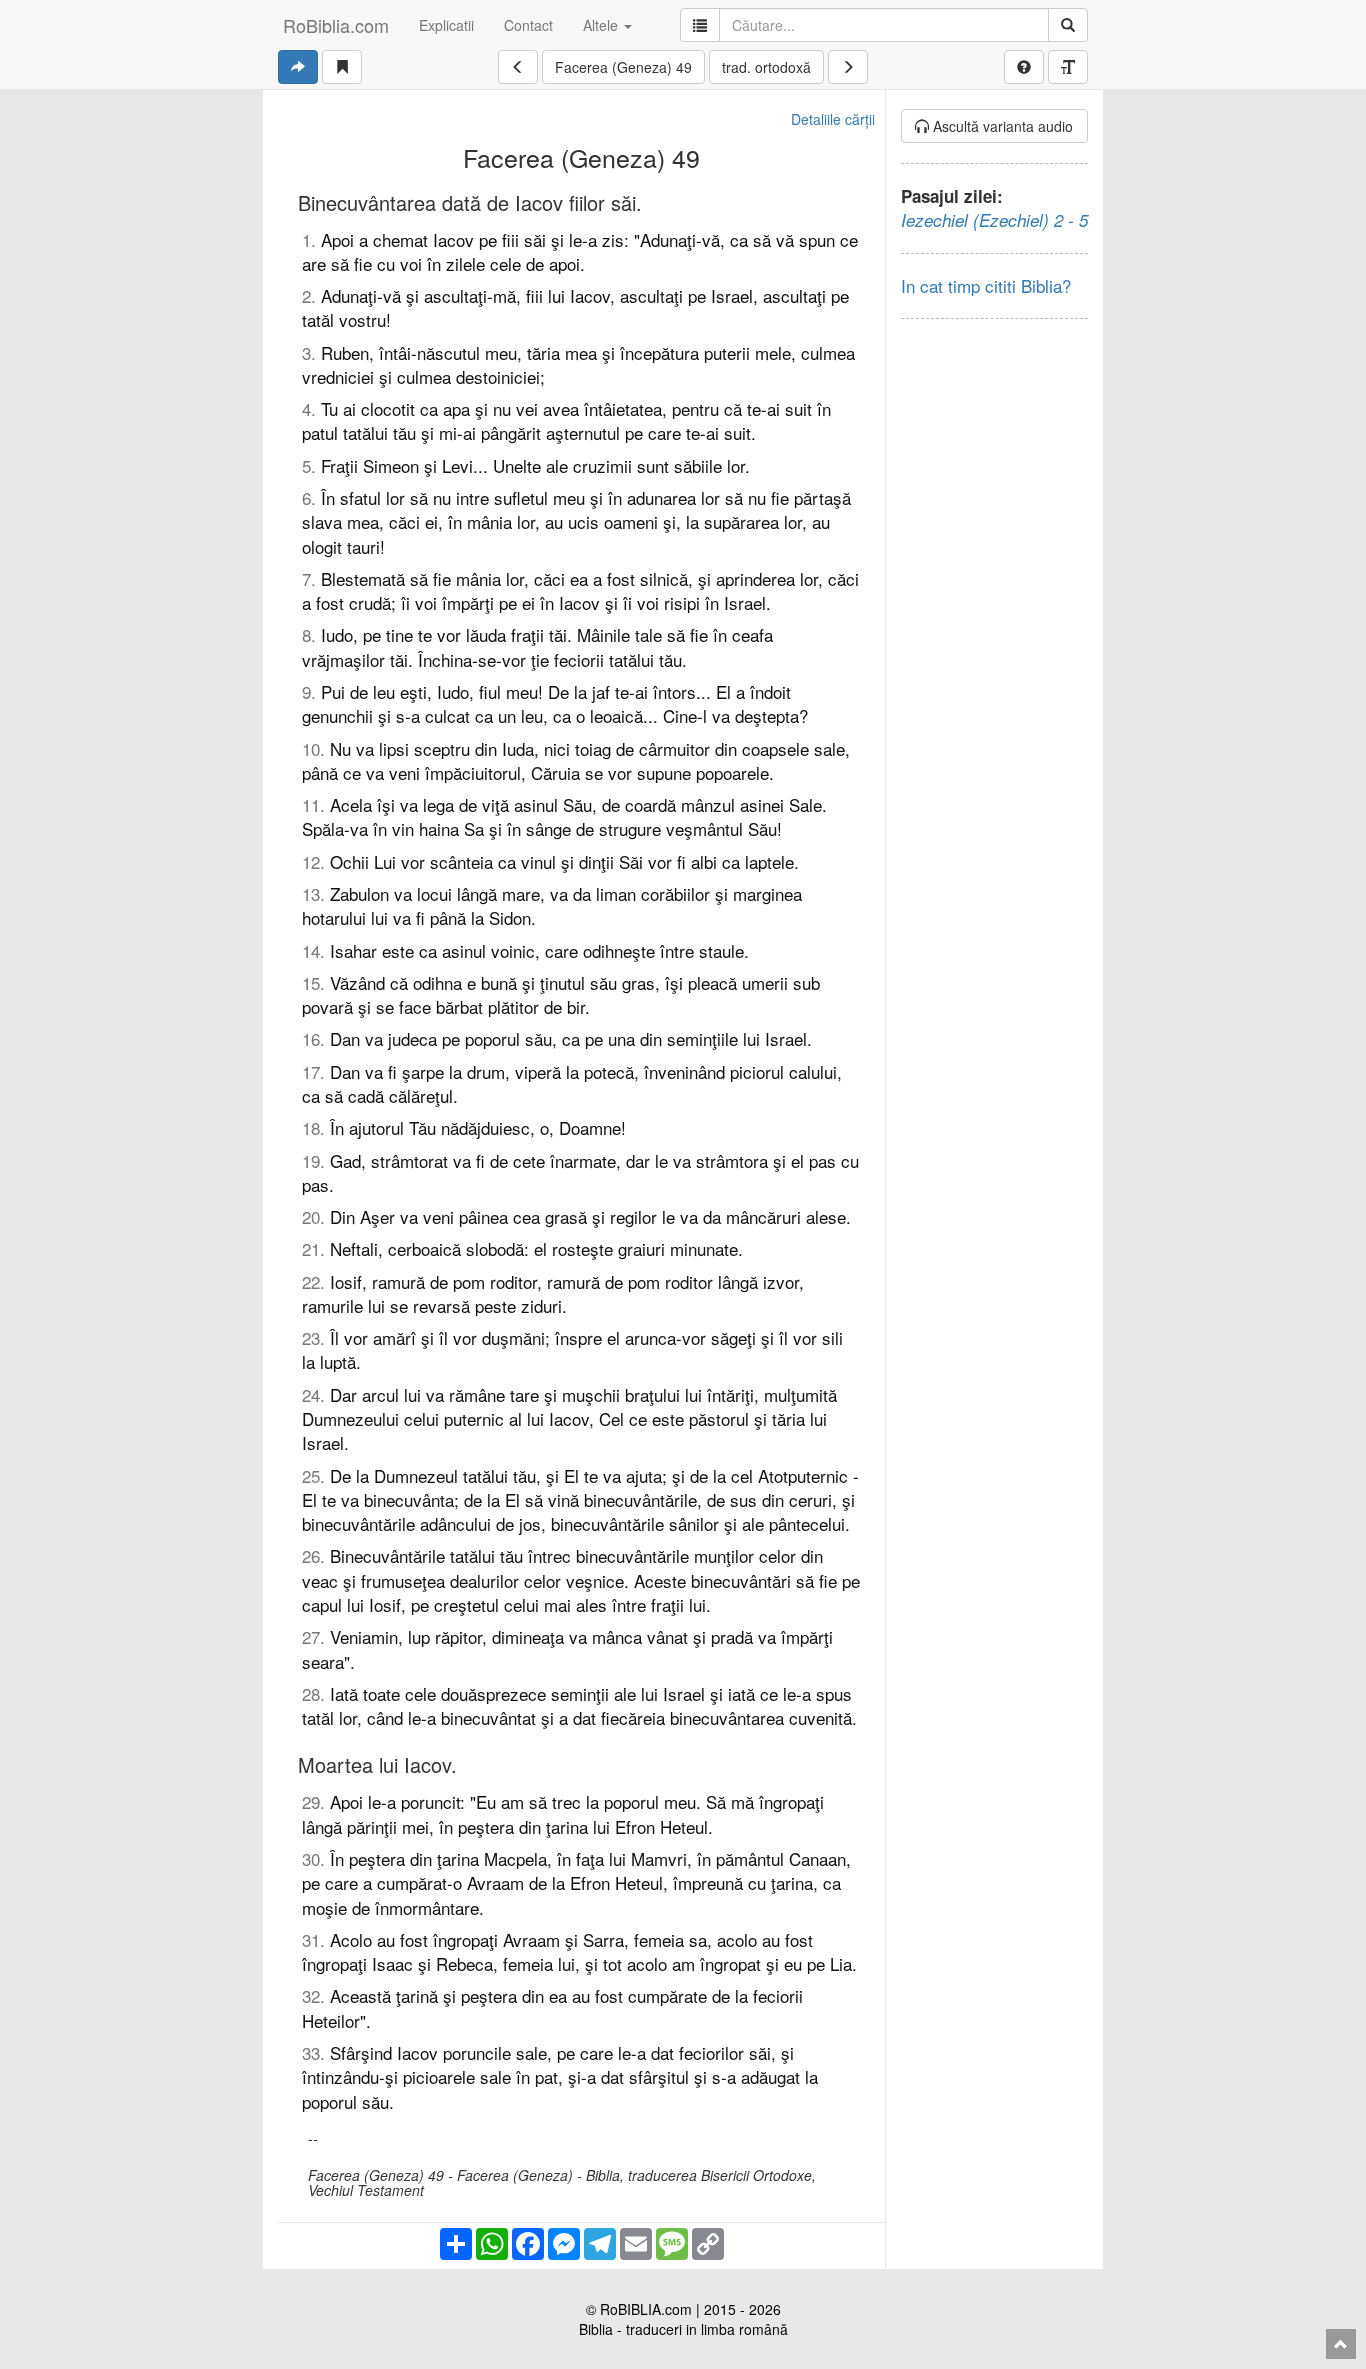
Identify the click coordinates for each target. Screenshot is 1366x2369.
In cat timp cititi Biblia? (986, 285)
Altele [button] (602, 25)
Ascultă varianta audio (1001, 126)
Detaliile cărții (833, 119)
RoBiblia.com (336, 25)
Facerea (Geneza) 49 (623, 67)
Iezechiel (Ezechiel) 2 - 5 (994, 220)
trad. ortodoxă (766, 67)
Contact (528, 25)
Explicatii (446, 25)
